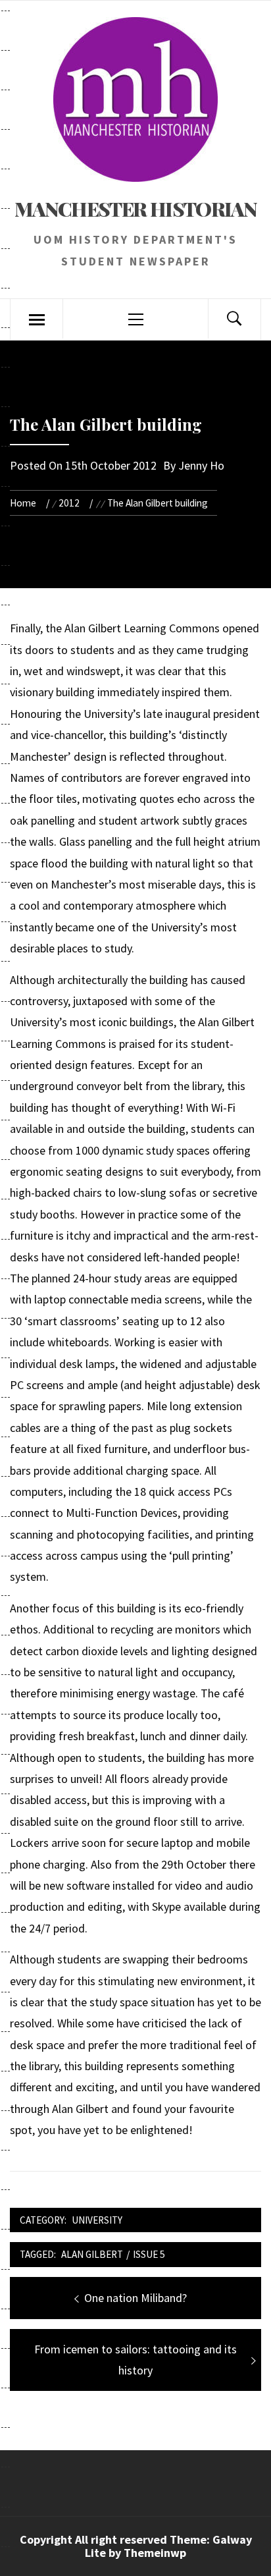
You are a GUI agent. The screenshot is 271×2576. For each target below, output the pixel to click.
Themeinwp (155, 2553)
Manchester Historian (135, 209)
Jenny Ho (201, 465)
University (97, 2220)
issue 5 (149, 2254)
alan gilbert (92, 2254)
